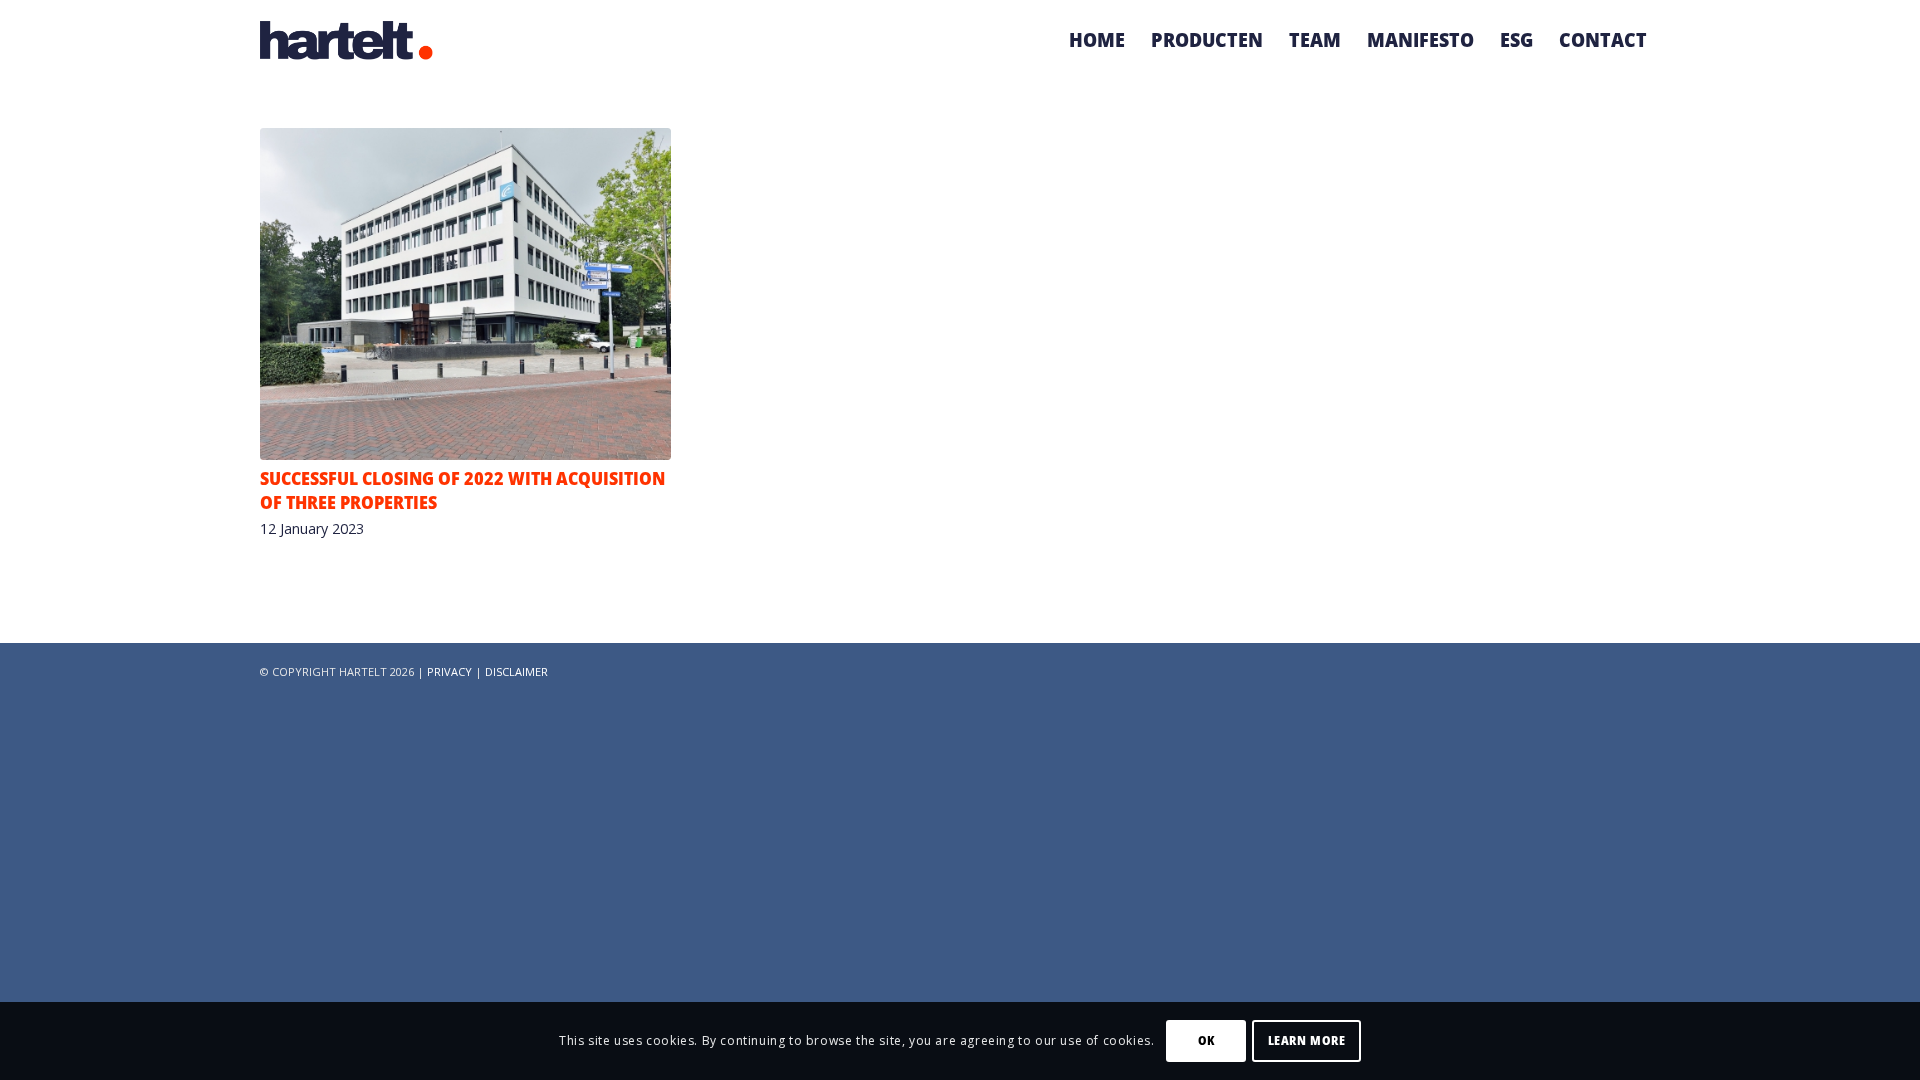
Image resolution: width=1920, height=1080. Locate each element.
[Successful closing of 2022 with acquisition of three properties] (465, 294)
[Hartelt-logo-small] (347, 40)
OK (1206, 1040)
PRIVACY (449, 671)
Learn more (1307, 1040)
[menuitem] (1097, 40)
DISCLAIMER (516, 671)
